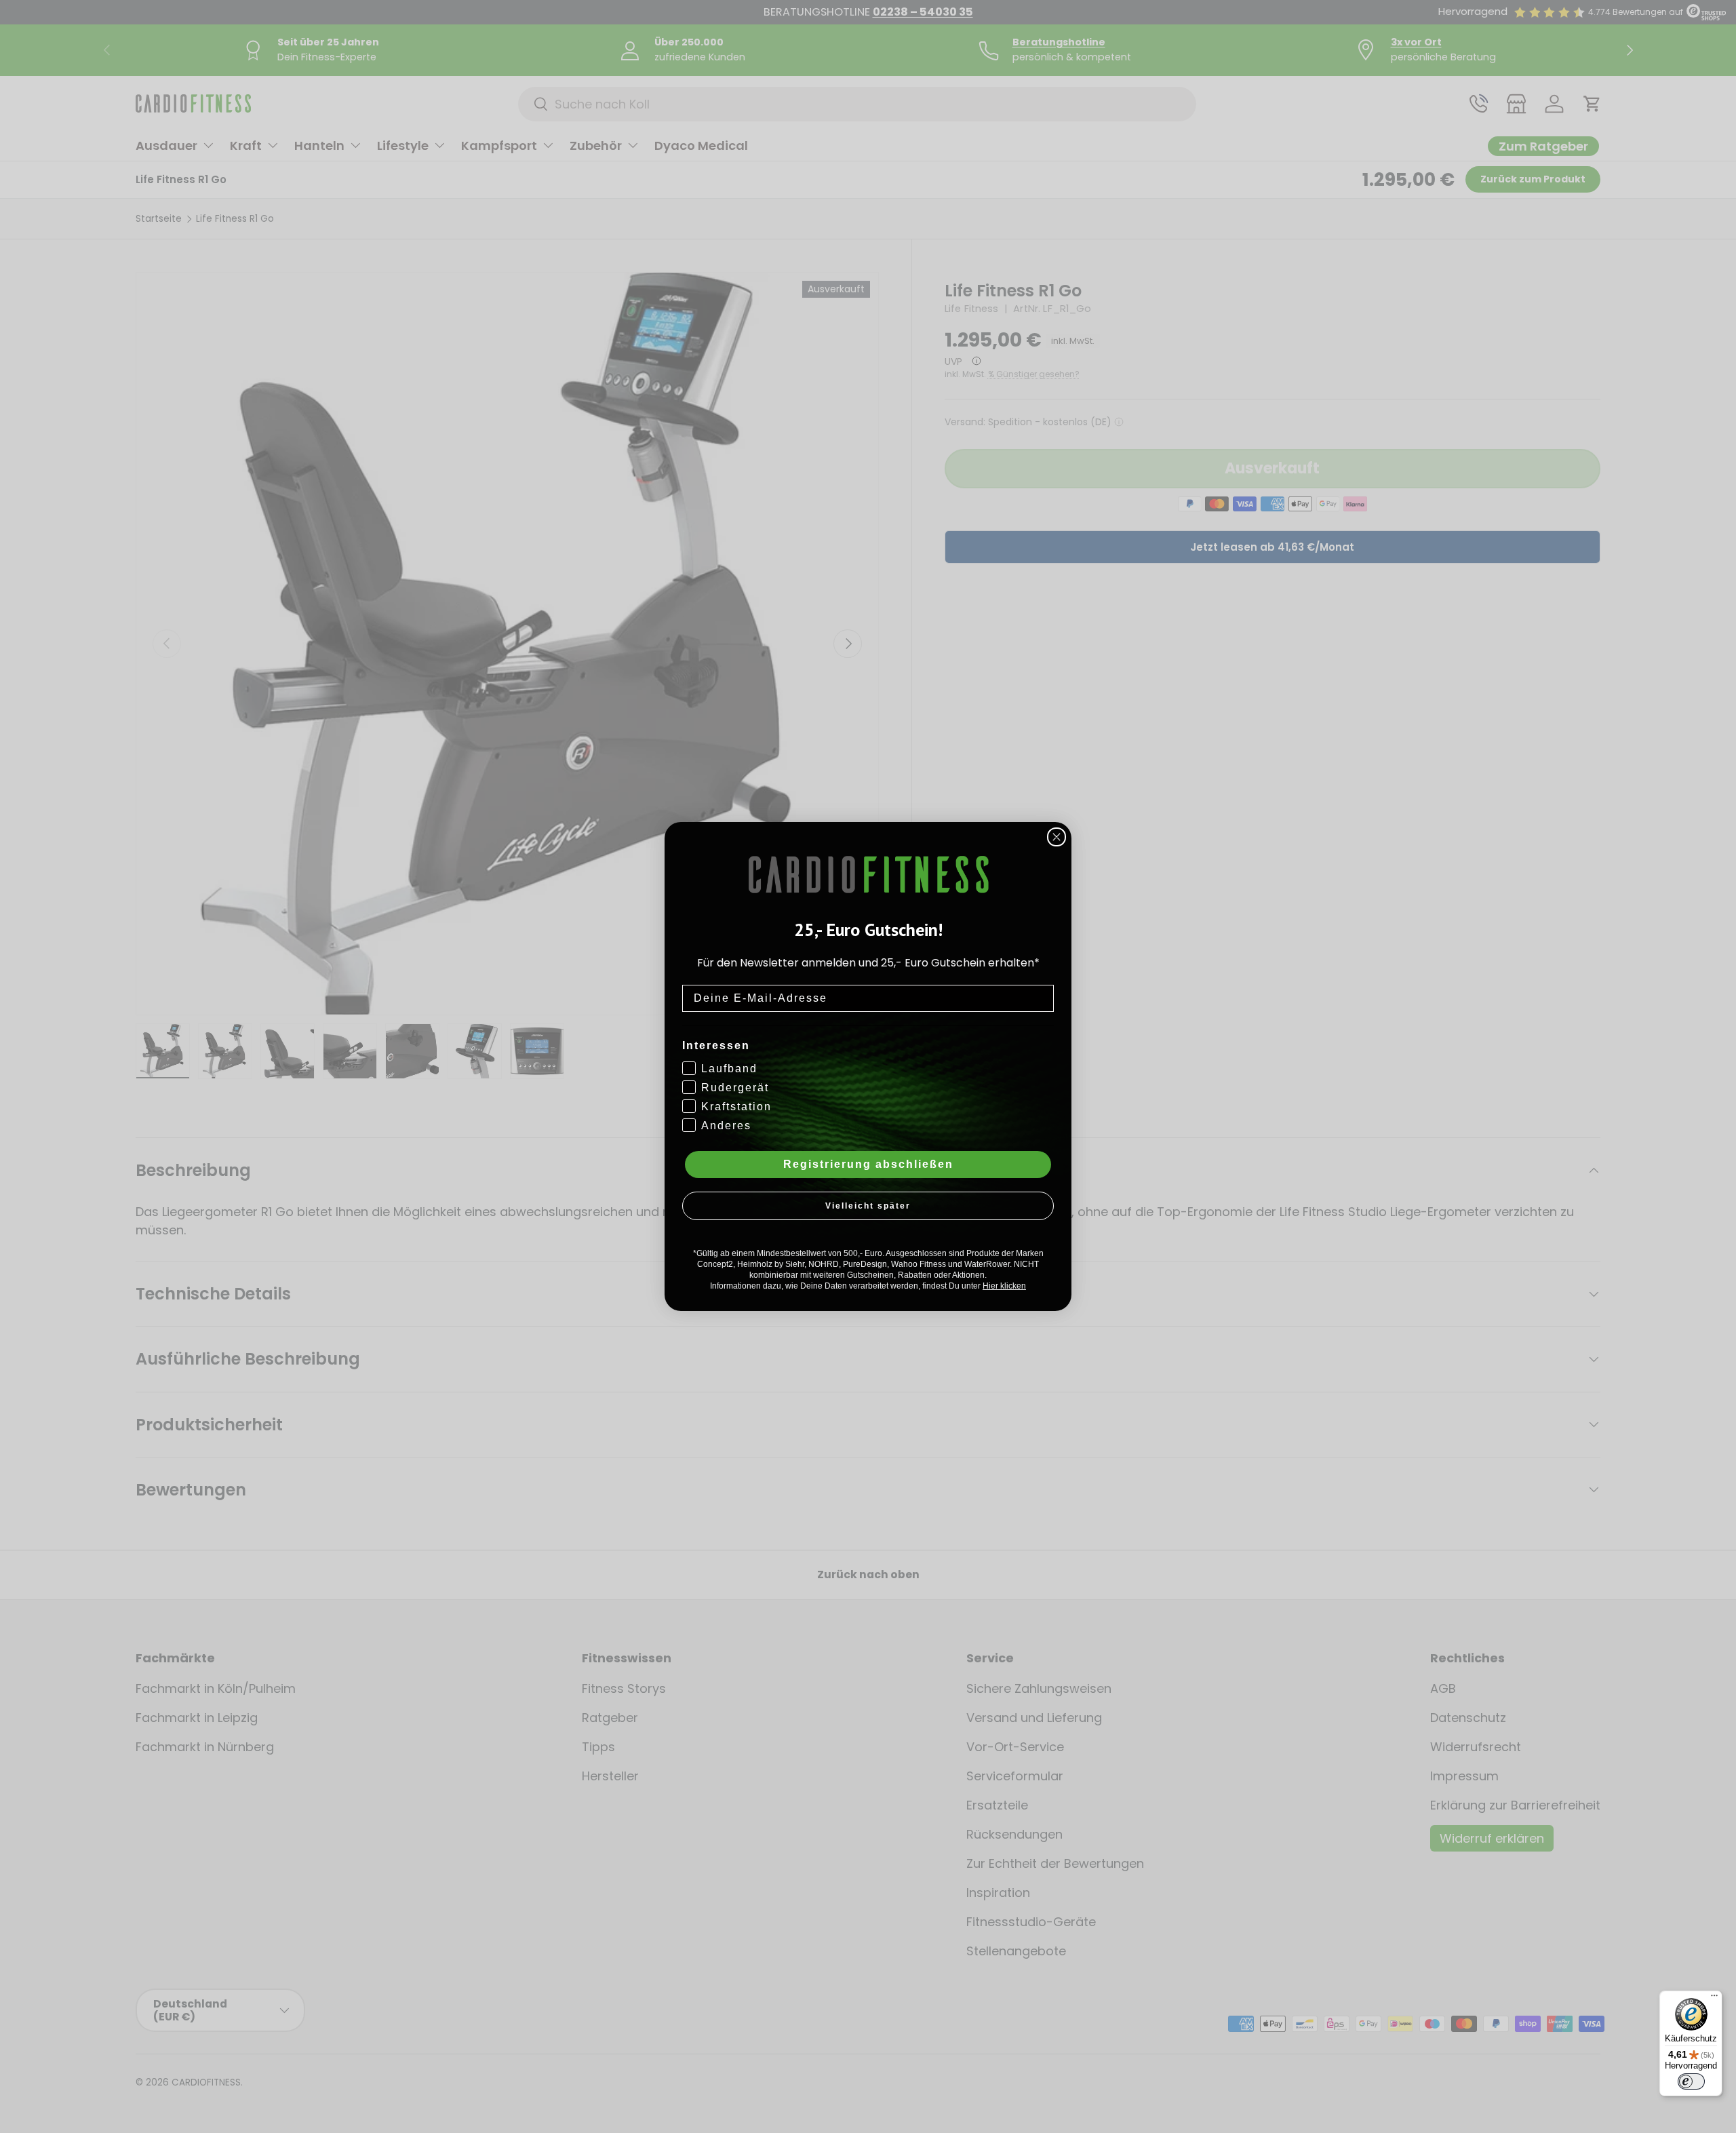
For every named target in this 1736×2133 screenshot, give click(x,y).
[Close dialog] (1057, 837)
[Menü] (1714, 1999)
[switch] (1691, 2081)
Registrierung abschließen (868, 1164)
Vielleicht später (868, 1206)
